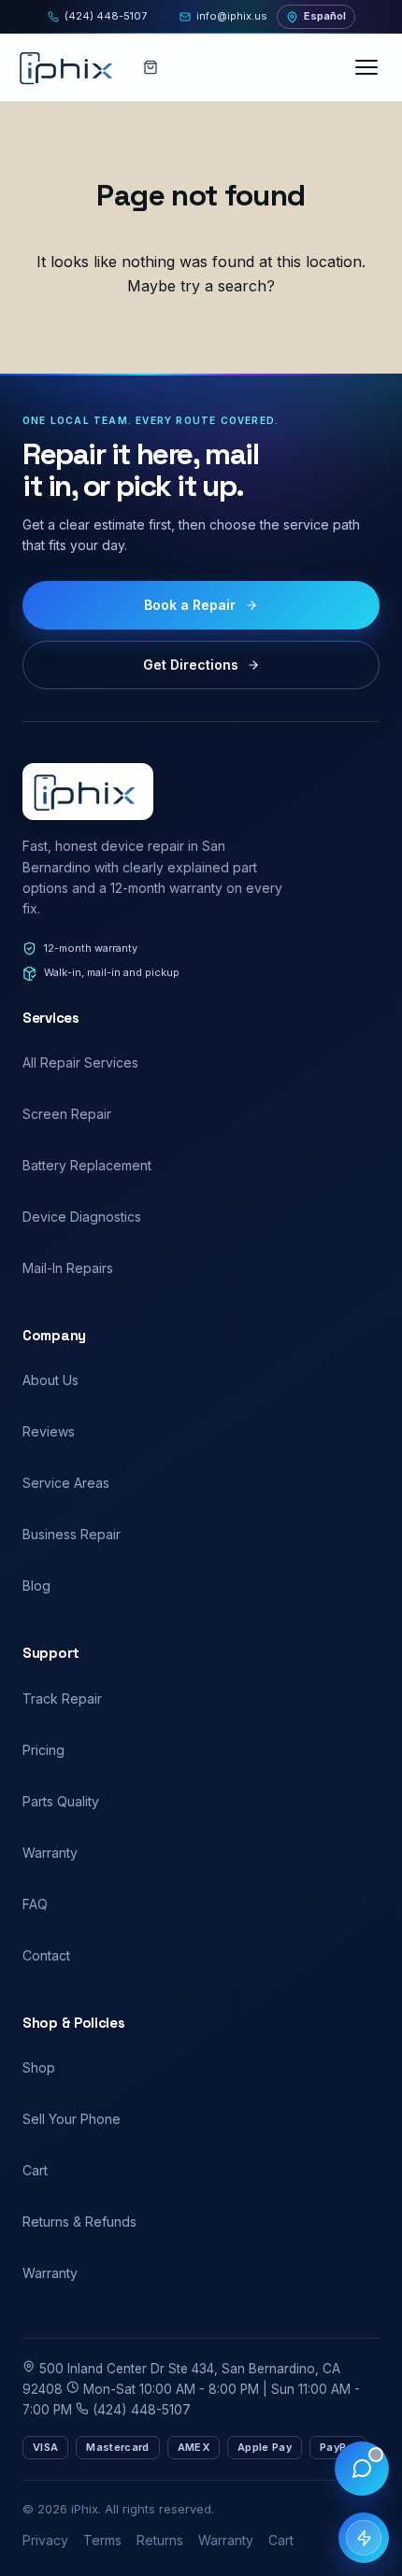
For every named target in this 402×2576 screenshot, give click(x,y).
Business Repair (72, 1534)
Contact (46, 1955)
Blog (36, 1585)
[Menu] (368, 67)
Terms (102, 2540)
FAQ (35, 1904)
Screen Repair (67, 1114)
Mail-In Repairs (68, 1268)
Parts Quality (61, 1801)
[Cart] (151, 67)
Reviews (49, 1431)
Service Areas (66, 1483)
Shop (39, 2067)
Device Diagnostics (82, 1217)
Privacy (45, 2540)
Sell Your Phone (72, 2119)
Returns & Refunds (79, 2222)
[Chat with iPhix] (362, 2469)
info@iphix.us (232, 16)
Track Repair (62, 1698)
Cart (35, 2170)
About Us (50, 1380)
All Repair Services (80, 1062)
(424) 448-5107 (106, 16)
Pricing (43, 1750)
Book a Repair (190, 605)
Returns (160, 2540)
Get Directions (191, 665)
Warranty (50, 1853)
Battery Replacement (87, 1165)
